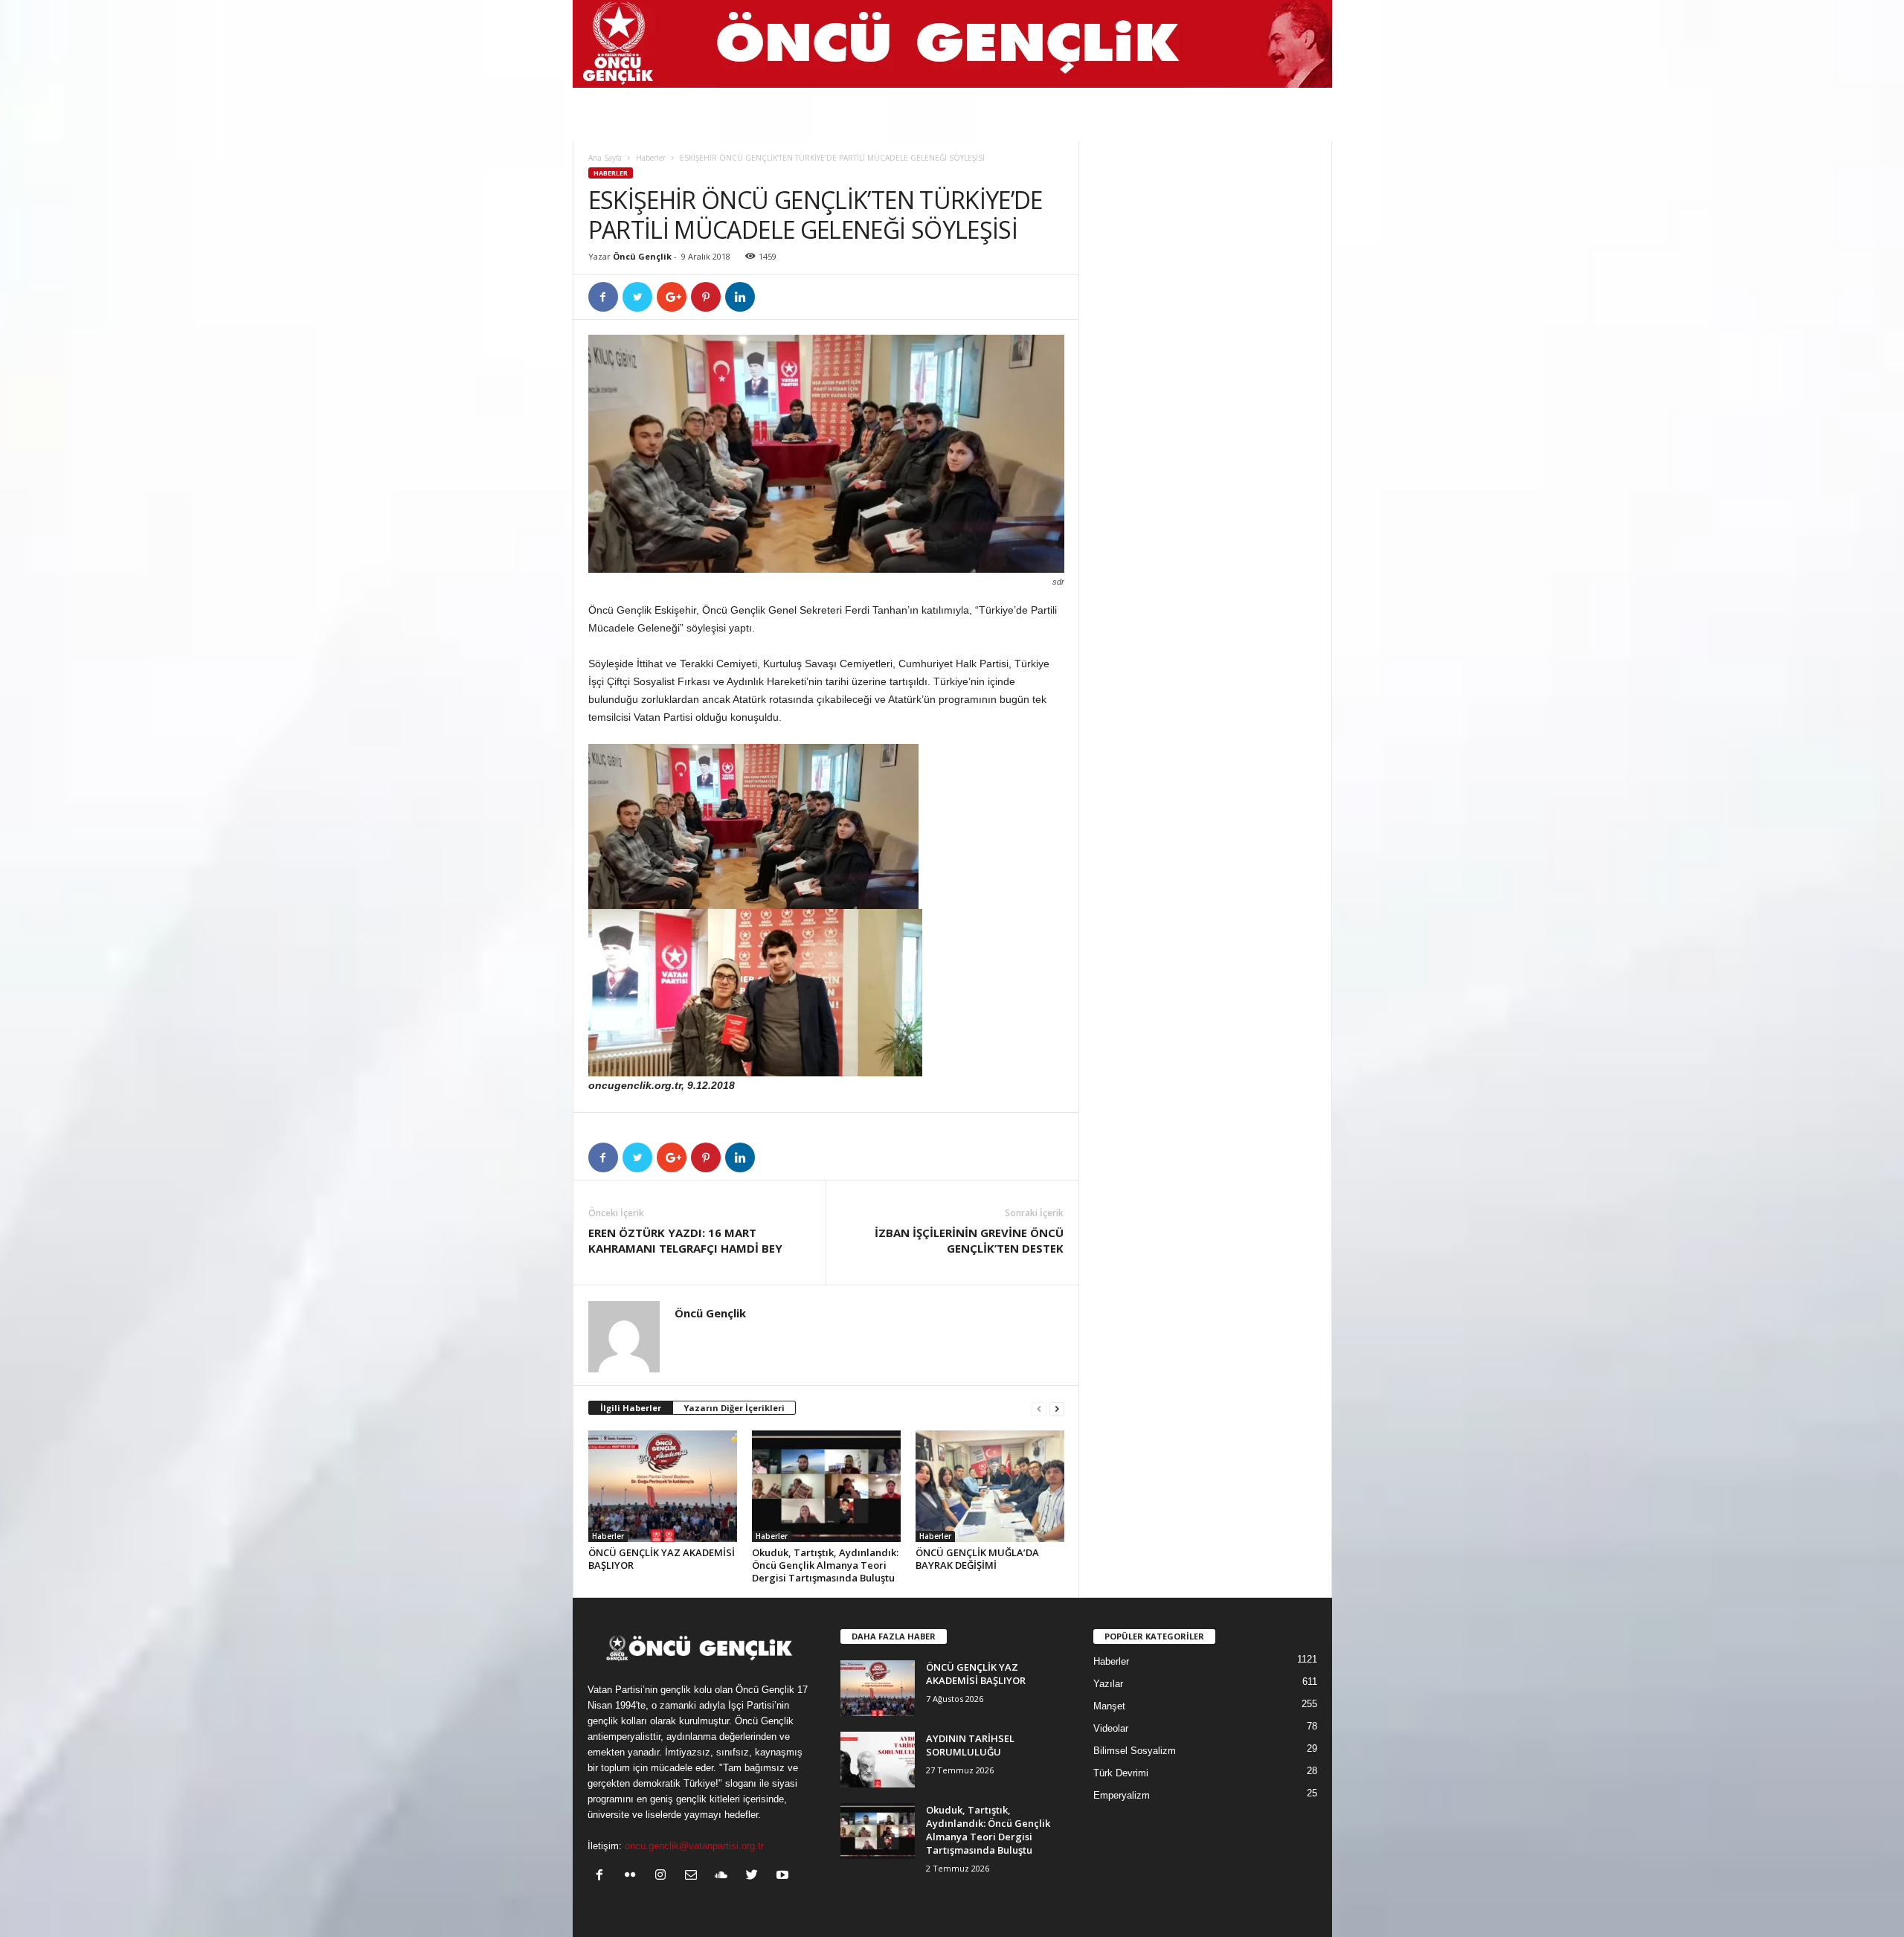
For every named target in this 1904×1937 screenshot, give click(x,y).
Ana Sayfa (605, 158)
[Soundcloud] (725, 1876)
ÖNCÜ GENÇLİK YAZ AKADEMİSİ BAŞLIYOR (662, 1559)
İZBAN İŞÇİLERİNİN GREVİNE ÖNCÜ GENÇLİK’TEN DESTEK (969, 1240)
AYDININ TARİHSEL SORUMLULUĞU (970, 1745)
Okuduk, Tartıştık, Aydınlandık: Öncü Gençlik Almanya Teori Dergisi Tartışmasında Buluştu (825, 1565)
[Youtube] (784, 1876)
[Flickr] (633, 1876)
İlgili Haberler (631, 1408)
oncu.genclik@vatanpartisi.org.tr (694, 1846)
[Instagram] (664, 1876)
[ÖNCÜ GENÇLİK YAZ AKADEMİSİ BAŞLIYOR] (663, 1486)
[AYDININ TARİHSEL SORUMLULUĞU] (878, 1760)
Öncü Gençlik (642, 256)
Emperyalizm (1122, 1795)
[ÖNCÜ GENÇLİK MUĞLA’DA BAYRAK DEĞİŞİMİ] (990, 1486)
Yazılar (1108, 1684)
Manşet (1109, 1706)
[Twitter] (755, 1876)
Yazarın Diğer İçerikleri (734, 1408)
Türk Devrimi (1121, 1773)
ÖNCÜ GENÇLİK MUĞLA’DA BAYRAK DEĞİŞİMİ (977, 1559)
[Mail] (694, 1876)
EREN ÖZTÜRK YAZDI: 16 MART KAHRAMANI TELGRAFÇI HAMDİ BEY (685, 1240)
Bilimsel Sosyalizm (1135, 1751)
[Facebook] (603, 1876)
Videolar (1111, 1728)
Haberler (651, 158)
